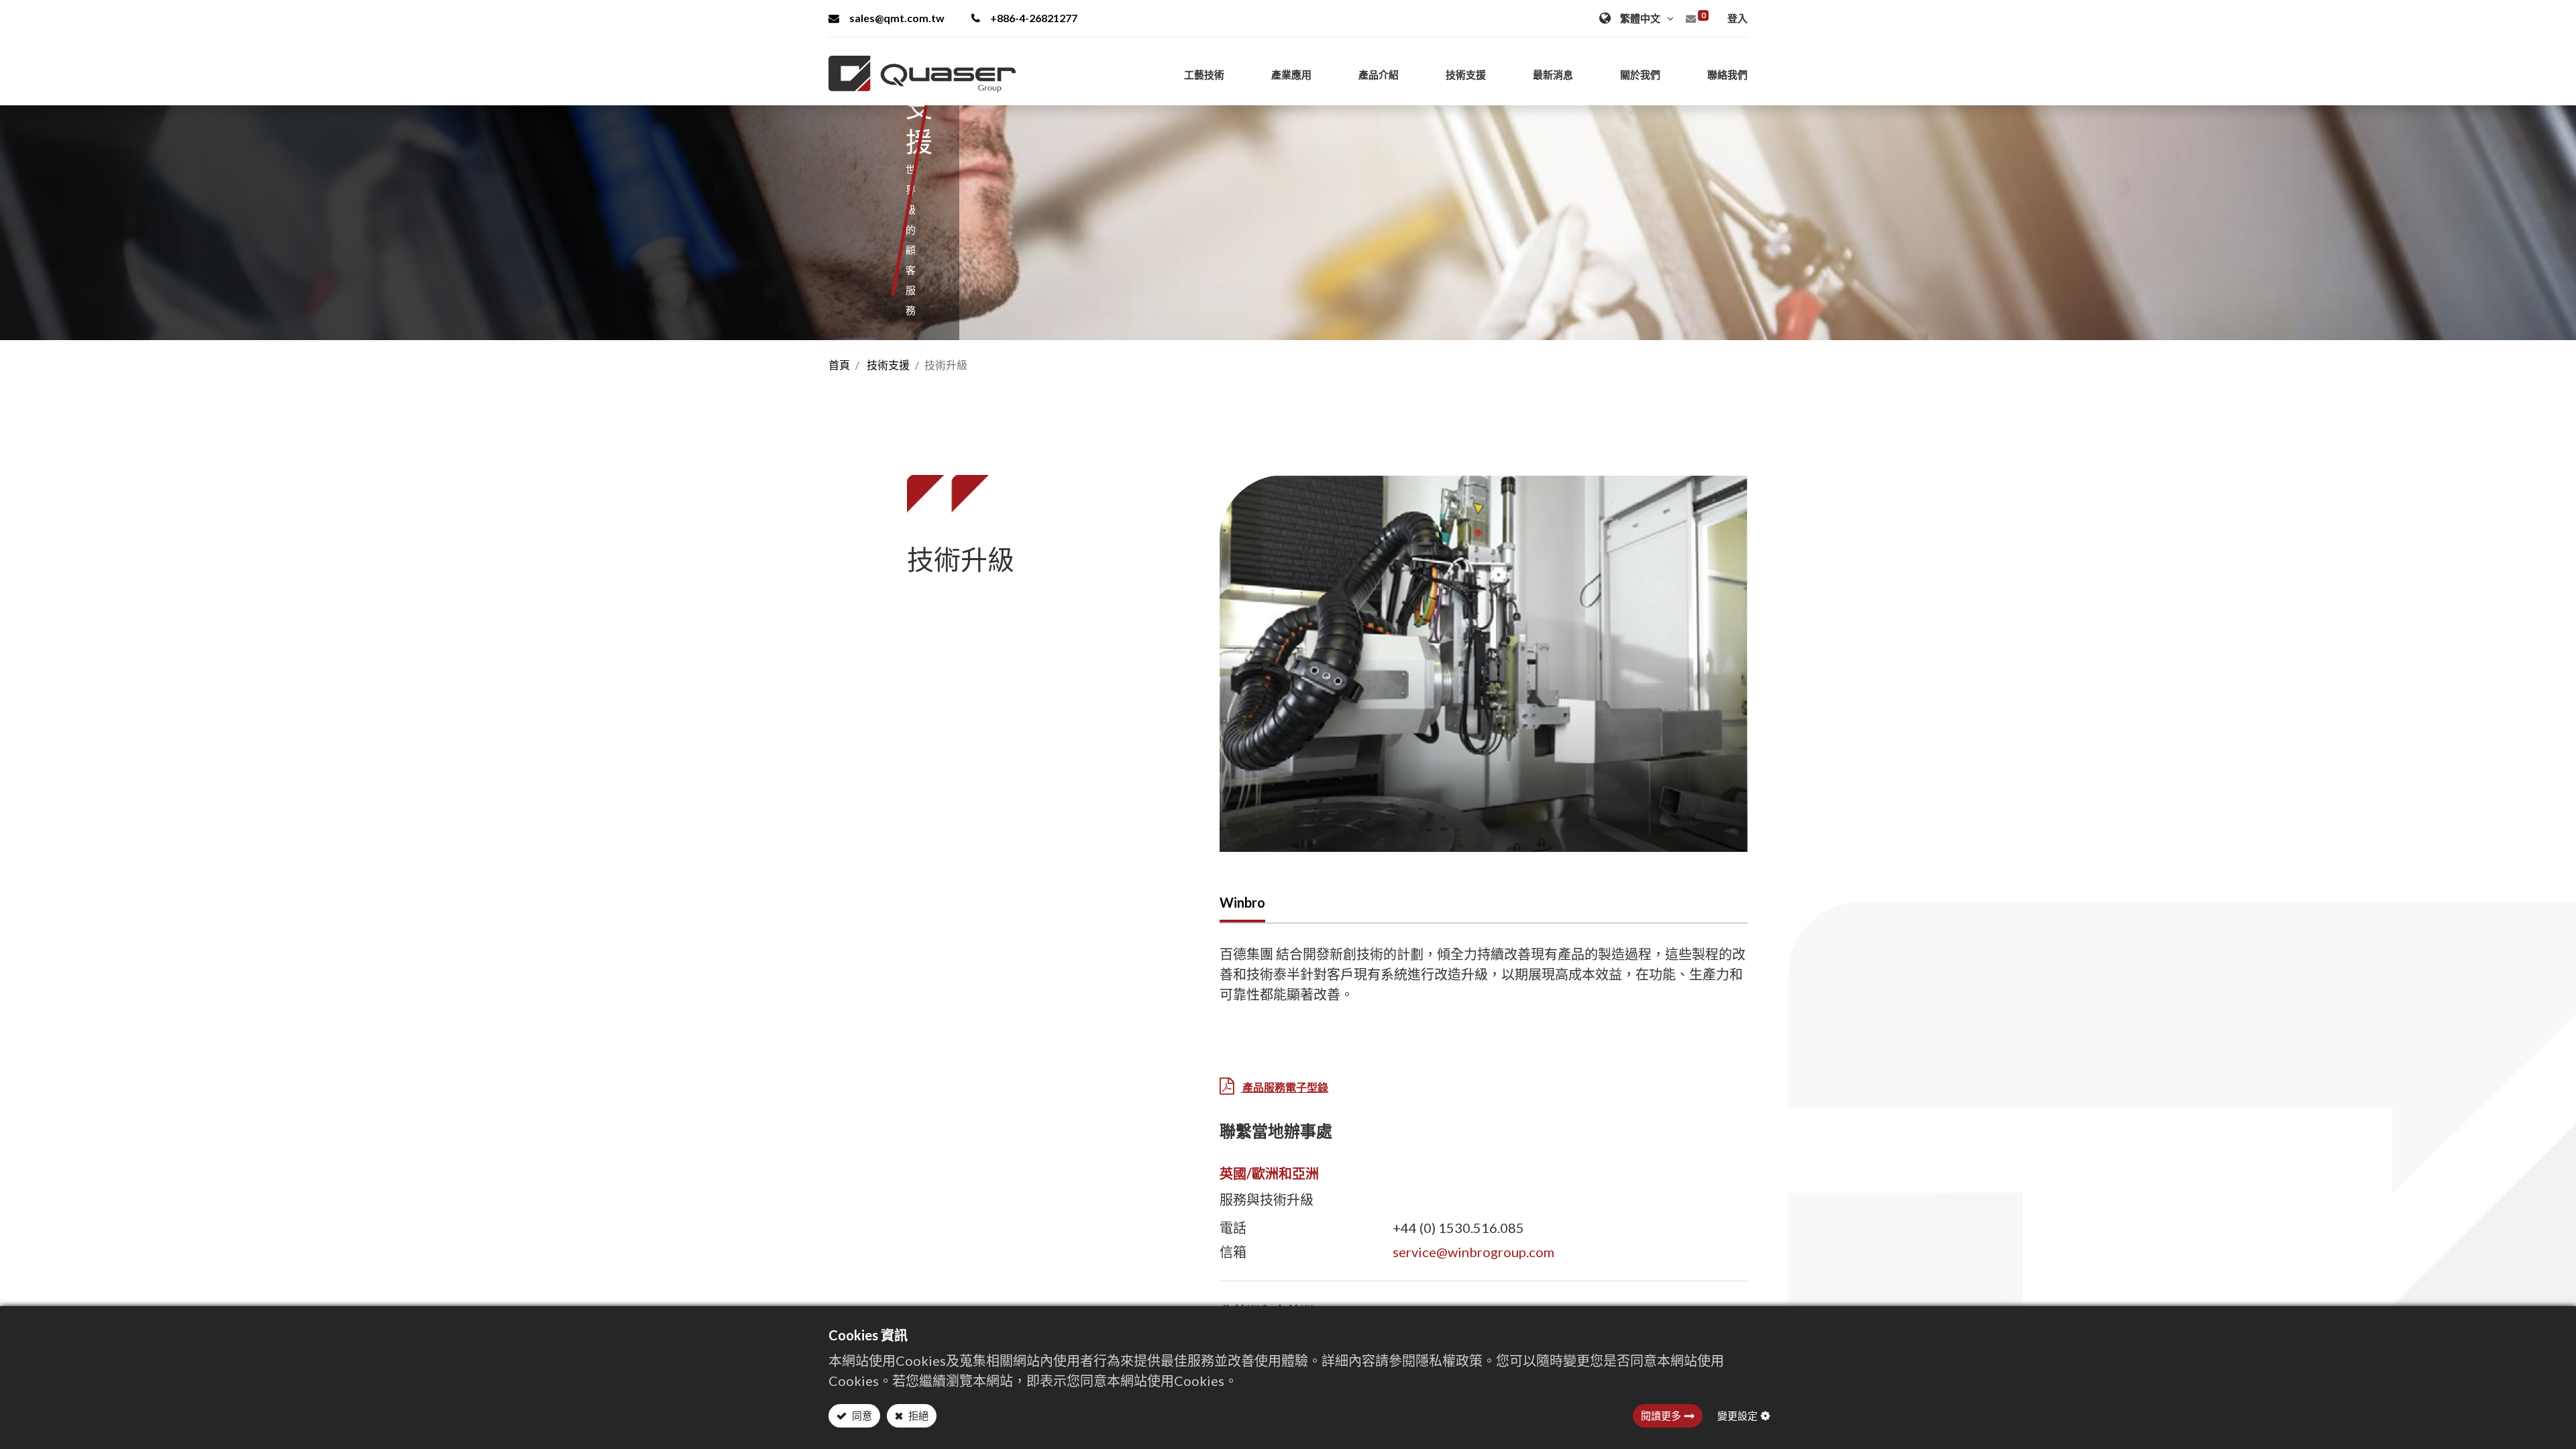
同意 (861, 1415)
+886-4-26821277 (1034, 18)
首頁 (839, 365)
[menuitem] (1727, 74)
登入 (1737, 18)
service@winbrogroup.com (1473, 1252)
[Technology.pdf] (1227, 1087)
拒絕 (917, 1415)
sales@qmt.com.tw (897, 18)
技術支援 (888, 365)
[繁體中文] (1638, 18)
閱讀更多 (1661, 1415)
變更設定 (1737, 1415)
